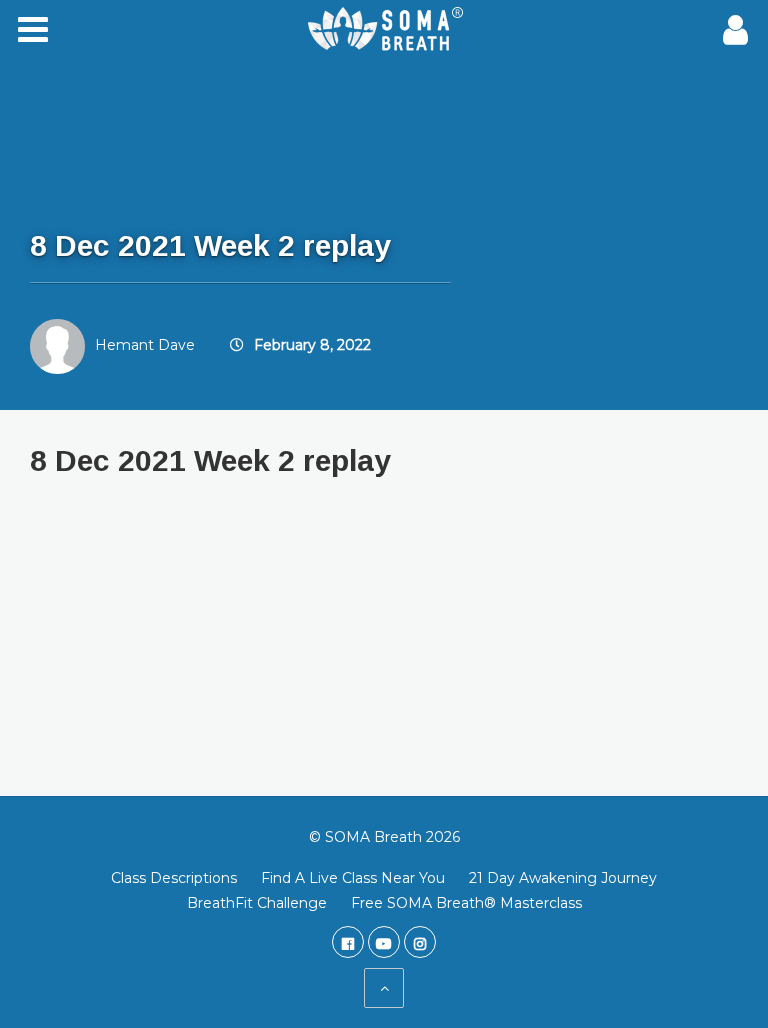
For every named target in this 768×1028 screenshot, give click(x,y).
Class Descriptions (174, 878)
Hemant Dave (145, 345)
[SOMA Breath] (384, 30)
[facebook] (348, 942)
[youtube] (384, 942)
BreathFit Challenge (257, 903)
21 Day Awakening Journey (563, 878)
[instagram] (420, 942)
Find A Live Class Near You (353, 878)
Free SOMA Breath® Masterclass (466, 903)
